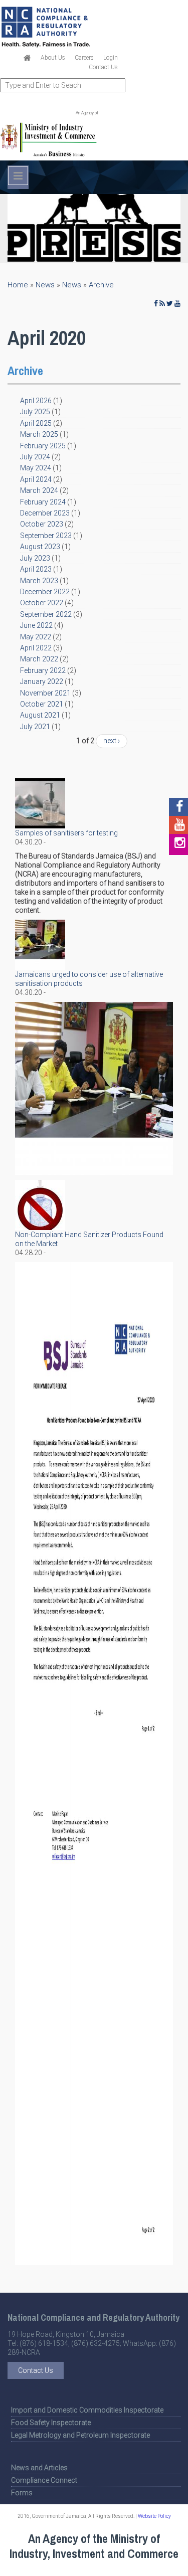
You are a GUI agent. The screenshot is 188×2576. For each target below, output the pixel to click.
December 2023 (45, 513)
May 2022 (36, 637)
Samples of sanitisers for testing (66, 833)
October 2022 (42, 603)
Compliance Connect (44, 2480)
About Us (53, 58)
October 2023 (42, 524)
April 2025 (36, 423)
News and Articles (39, 2468)
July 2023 (35, 558)
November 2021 (45, 693)
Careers (84, 58)
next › (112, 741)
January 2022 (42, 681)
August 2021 (40, 715)
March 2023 (39, 581)
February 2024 (43, 502)
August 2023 (40, 547)
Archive (101, 285)
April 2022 (36, 648)
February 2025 (43, 446)
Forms (22, 2493)
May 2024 (36, 468)
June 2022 (36, 625)
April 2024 (36, 479)
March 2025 (39, 434)
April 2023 (36, 569)
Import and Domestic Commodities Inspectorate (87, 2410)
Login (111, 58)
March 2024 (39, 490)
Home (18, 285)
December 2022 (45, 592)
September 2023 (46, 536)
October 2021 (42, 704)
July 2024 (35, 457)
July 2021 (35, 727)
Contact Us (103, 67)
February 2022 (43, 670)
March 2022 (39, 659)
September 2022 (46, 614)
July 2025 (35, 412)
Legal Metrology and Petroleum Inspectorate (80, 2435)
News (45, 285)
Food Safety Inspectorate (51, 2423)
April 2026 (36, 401)
